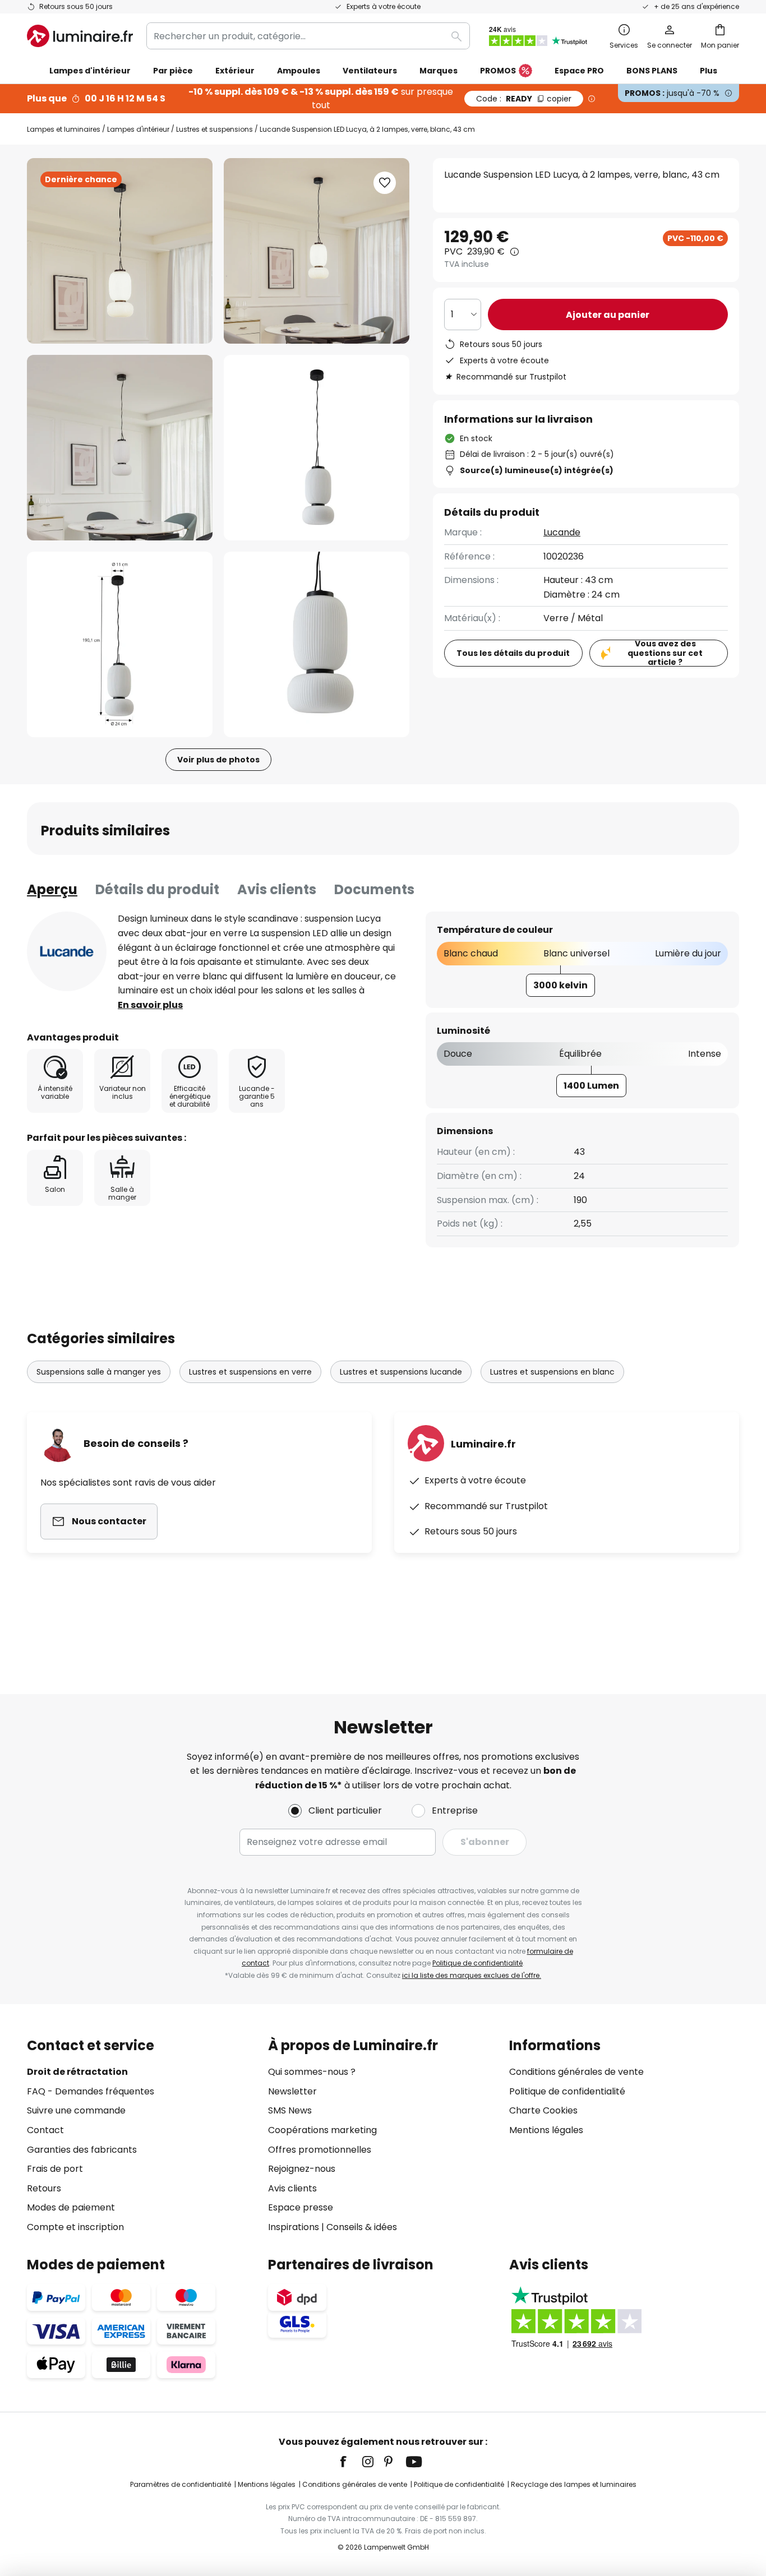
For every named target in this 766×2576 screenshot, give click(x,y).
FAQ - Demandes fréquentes (91, 2091)
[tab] (52, 890)
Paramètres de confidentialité (181, 2484)
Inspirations (294, 2227)
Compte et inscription (75, 2227)
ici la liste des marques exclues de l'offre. (472, 1975)
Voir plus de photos (218, 760)
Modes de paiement (71, 2207)
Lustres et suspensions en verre (250, 1372)
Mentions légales (546, 2130)
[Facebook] (350, 2462)
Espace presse (301, 2207)
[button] (120, 448)
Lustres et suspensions (214, 129)
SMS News (290, 2110)
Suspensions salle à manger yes (99, 1372)
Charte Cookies (543, 2110)
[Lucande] (67, 951)
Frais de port (55, 2169)
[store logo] (80, 36)
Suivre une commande (76, 2110)
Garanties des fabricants (82, 2150)
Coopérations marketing (322, 2130)
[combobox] (308, 36)
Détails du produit (157, 889)
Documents (374, 889)
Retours (44, 2188)
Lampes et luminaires (64, 129)
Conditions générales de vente (576, 2072)
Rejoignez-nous (302, 2169)
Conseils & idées (362, 2227)
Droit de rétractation (77, 2072)
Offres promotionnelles (320, 2150)
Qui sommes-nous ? (312, 2072)
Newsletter (292, 2091)
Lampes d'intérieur (138, 129)
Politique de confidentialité (477, 1963)
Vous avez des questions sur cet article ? (665, 653)
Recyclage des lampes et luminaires (574, 2484)
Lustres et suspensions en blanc (552, 1372)
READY (524, 99)
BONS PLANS (652, 71)
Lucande (562, 532)
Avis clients (277, 889)
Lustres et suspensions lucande (401, 1372)
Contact (45, 2130)
